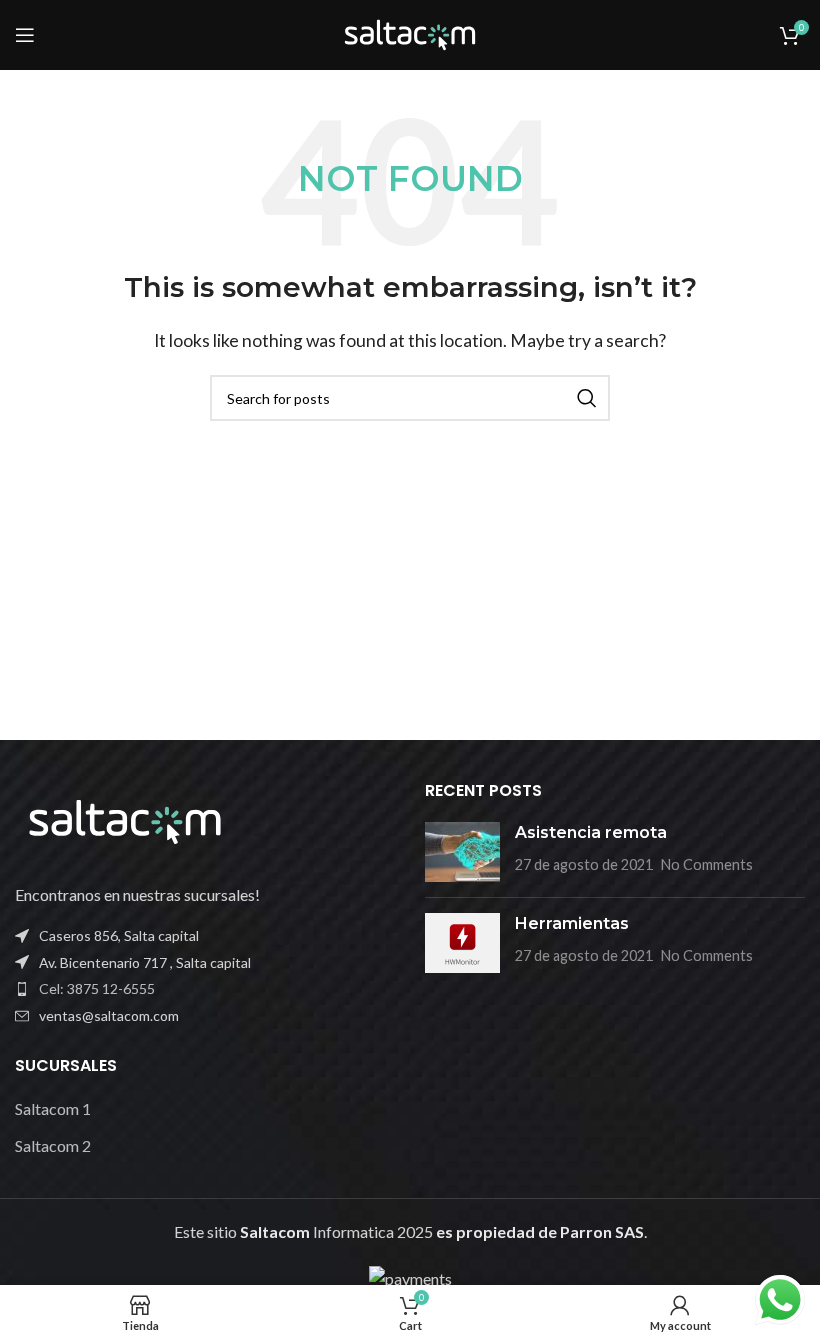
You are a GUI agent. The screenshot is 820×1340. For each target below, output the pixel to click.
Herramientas (572, 923)
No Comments (707, 864)
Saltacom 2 (53, 1145)
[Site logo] (410, 32)
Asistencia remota (591, 832)
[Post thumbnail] (462, 852)
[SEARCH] (587, 398)
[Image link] (125, 819)
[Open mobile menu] (25, 35)
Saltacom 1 (53, 1108)
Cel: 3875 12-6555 (97, 988)
